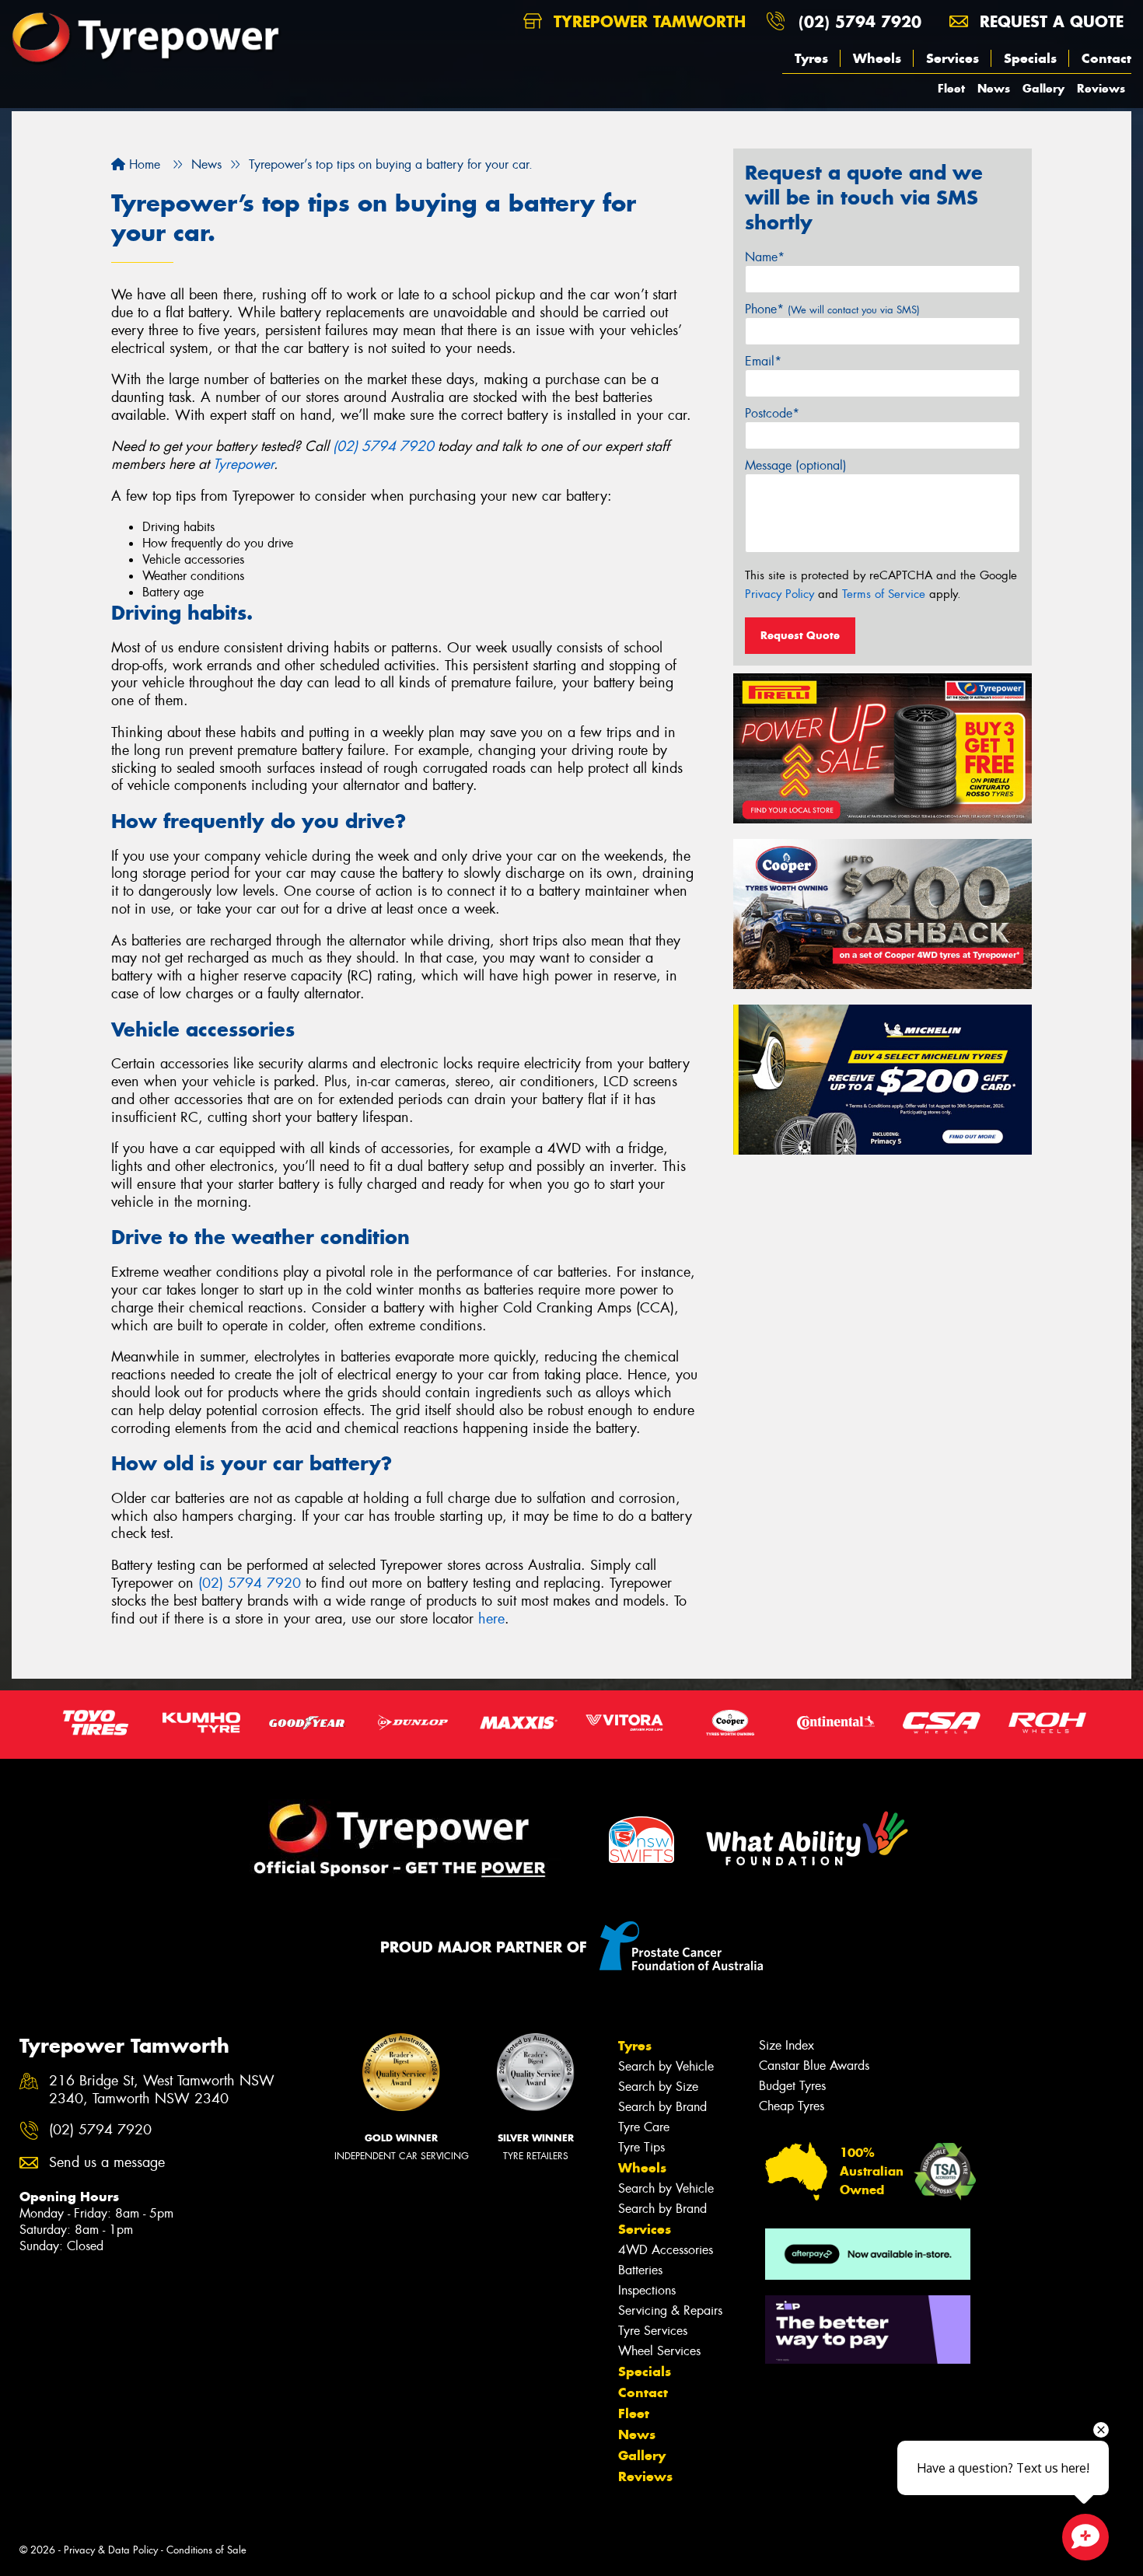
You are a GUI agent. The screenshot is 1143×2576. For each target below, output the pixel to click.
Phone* (832, 309)
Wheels (877, 58)
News (994, 88)
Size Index (786, 2045)
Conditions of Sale (206, 2550)
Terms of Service (884, 594)
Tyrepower (243, 464)
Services (952, 58)
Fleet (951, 88)
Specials (1030, 58)
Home (143, 164)
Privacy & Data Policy (111, 2550)
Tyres (811, 58)
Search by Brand (662, 2107)
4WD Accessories (666, 2250)
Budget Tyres (792, 2086)
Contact (1106, 58)
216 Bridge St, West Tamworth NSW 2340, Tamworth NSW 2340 (162, 2090)
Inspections (647, 2290)
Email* (763, 361)
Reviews (1101, 88)
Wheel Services (659, 2351)
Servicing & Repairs (670, 2310)
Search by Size (658, 2087)
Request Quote (800, 635)
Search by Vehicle (666, 2066)
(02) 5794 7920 (860, 21)
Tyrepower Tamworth (647, 21)
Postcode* (772, 413)
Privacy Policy (779, 594)
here (491, 1619)
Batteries (640, 2270)
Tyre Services (653, 2331)
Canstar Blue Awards (814, 2066)
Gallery (1043, 88)
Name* (765, 257)
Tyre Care (644, 2127)
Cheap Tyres (792, 2106)
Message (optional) (796, 465)
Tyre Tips (641, 2147)
